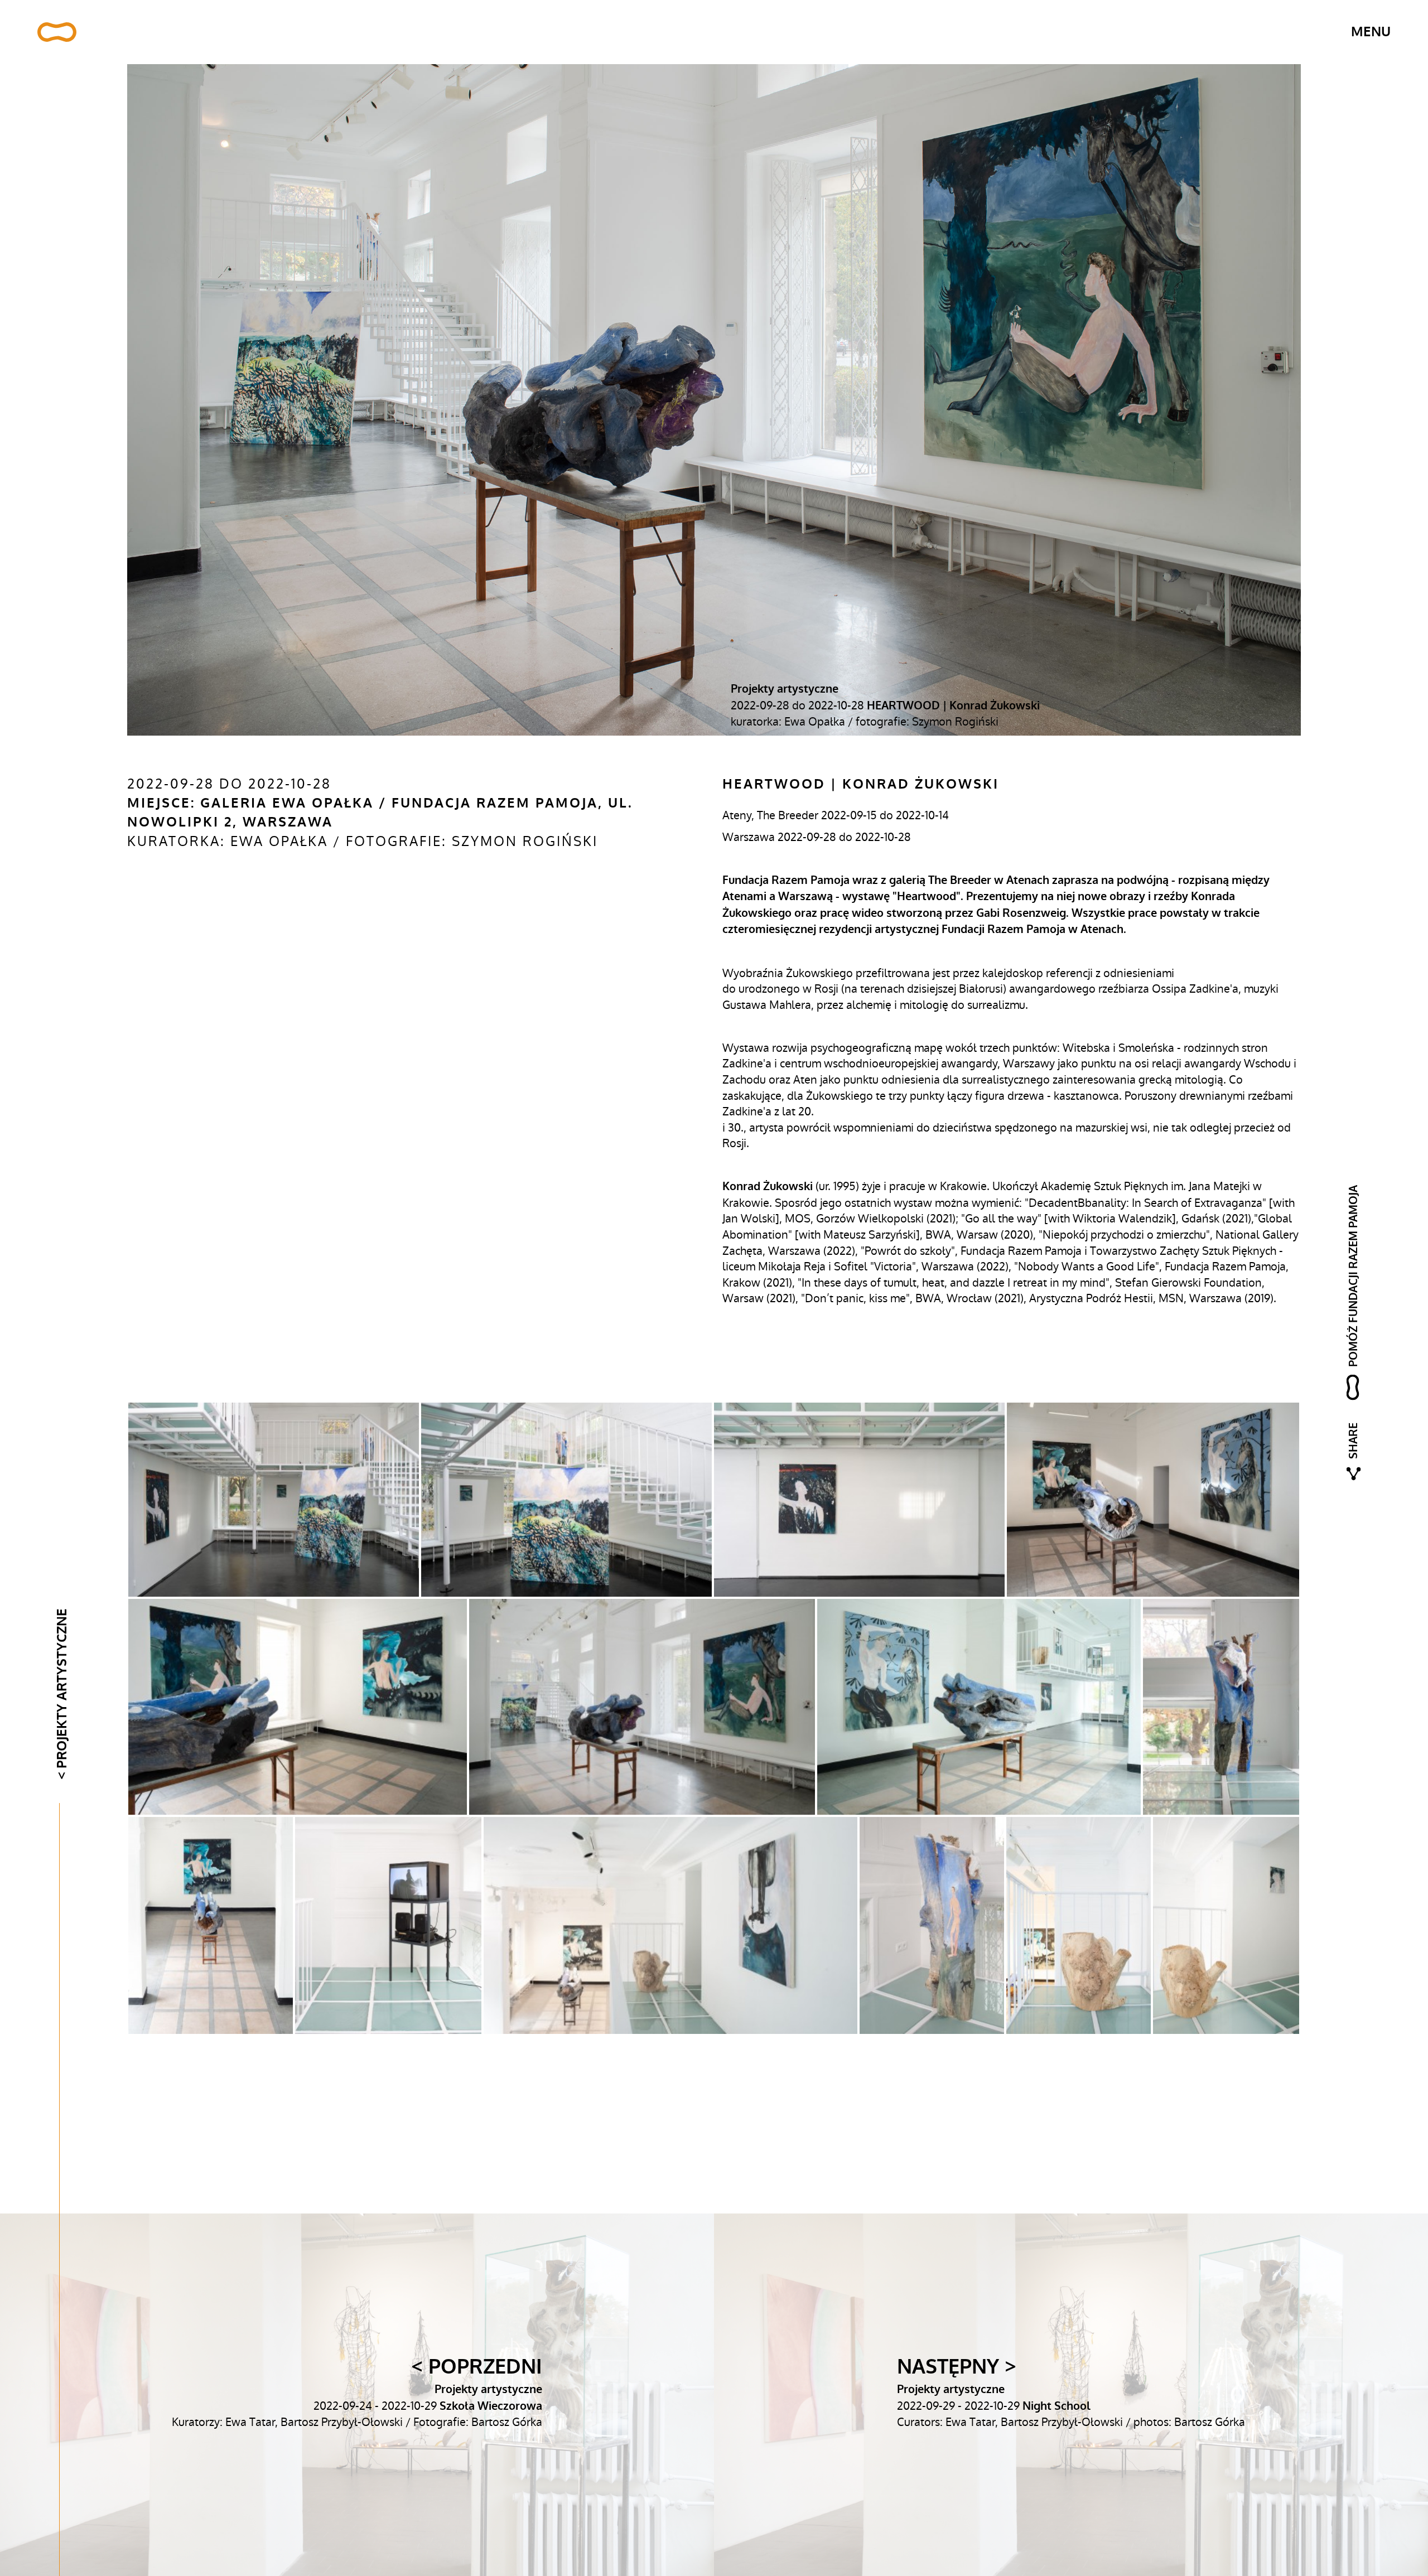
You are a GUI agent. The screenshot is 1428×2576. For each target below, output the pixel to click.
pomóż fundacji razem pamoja (1353, 1275)
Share (1353, 1440)
